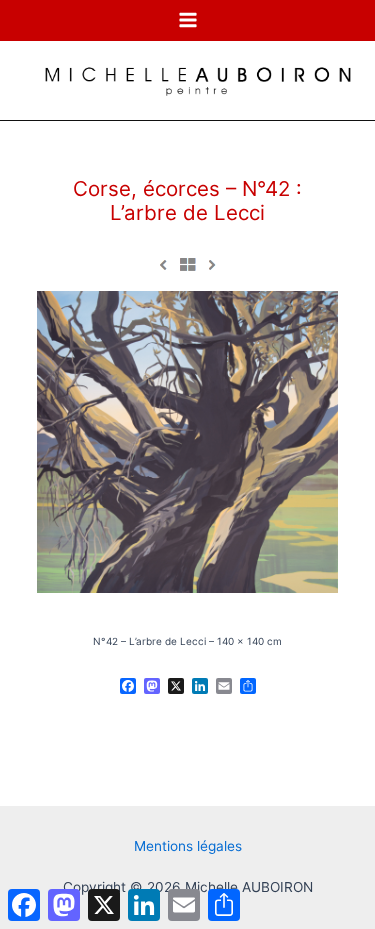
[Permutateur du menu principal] (187, 20)
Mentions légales (188, 846)
